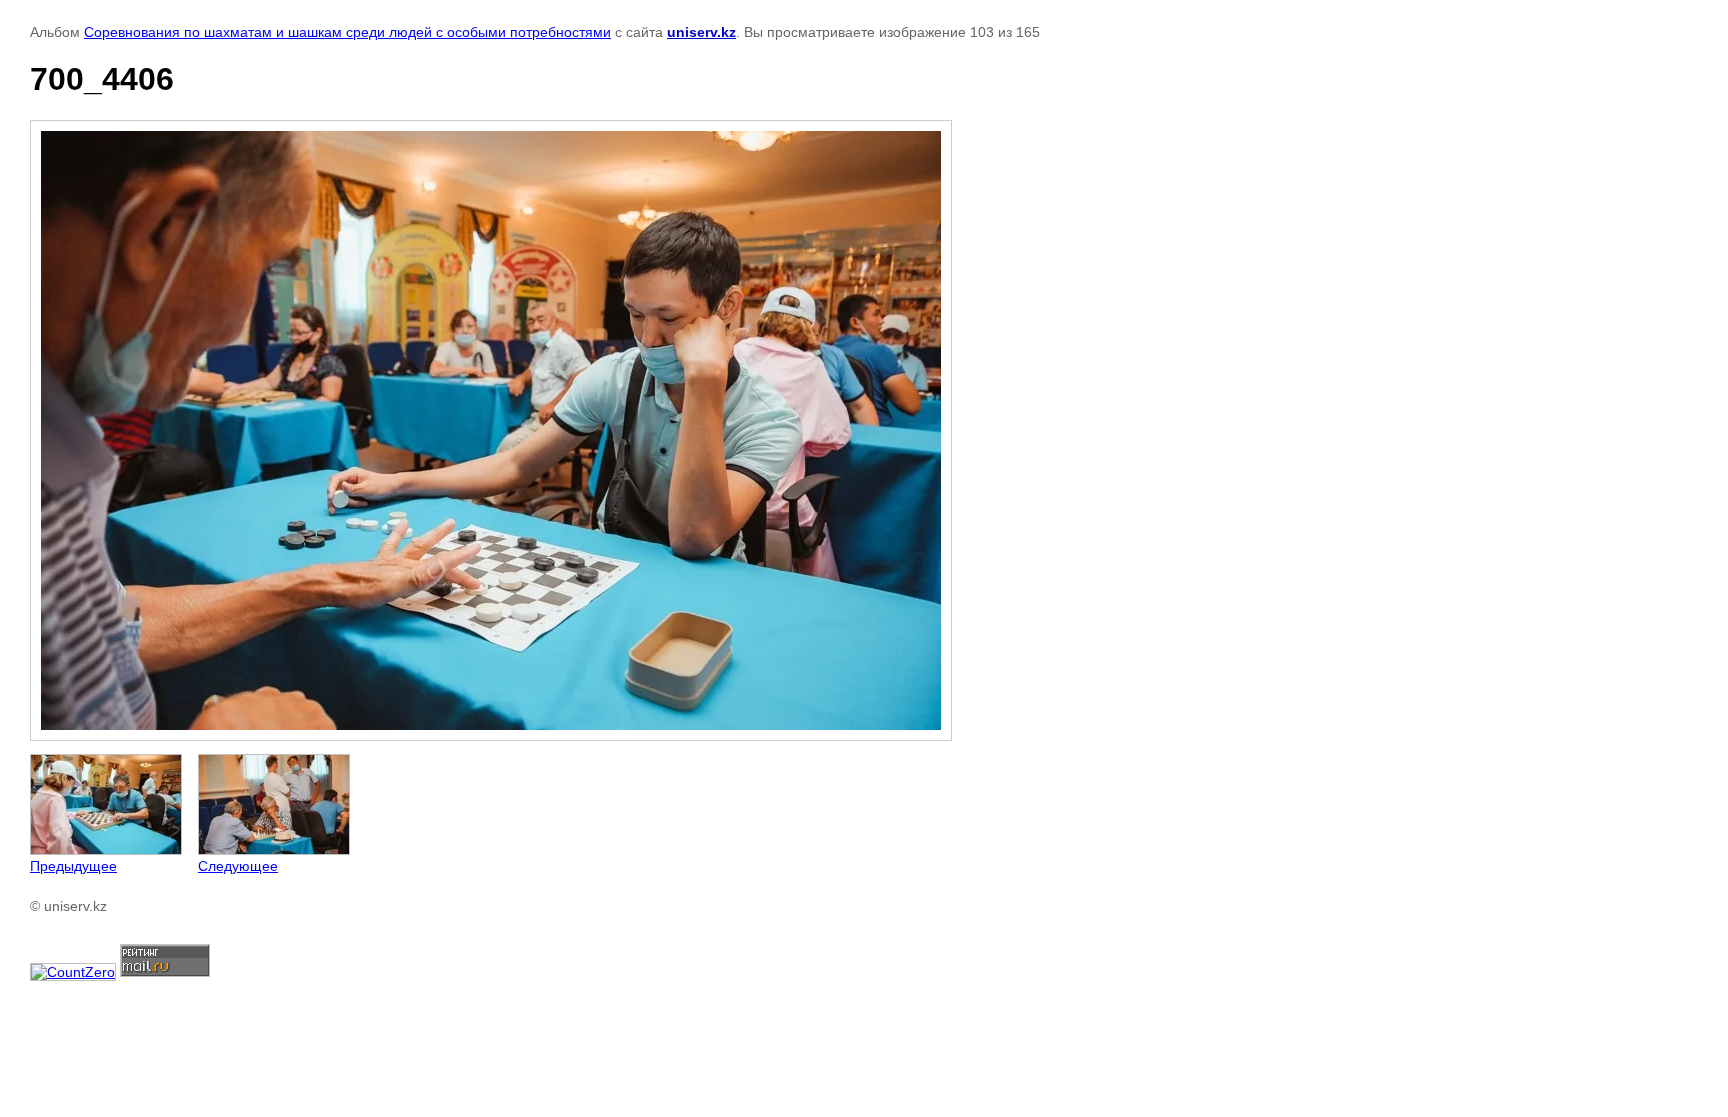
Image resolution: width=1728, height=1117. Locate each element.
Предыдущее (73, 866)
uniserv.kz (701, 32)
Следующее (238, 866)
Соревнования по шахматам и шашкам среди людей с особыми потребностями (347, 32)
